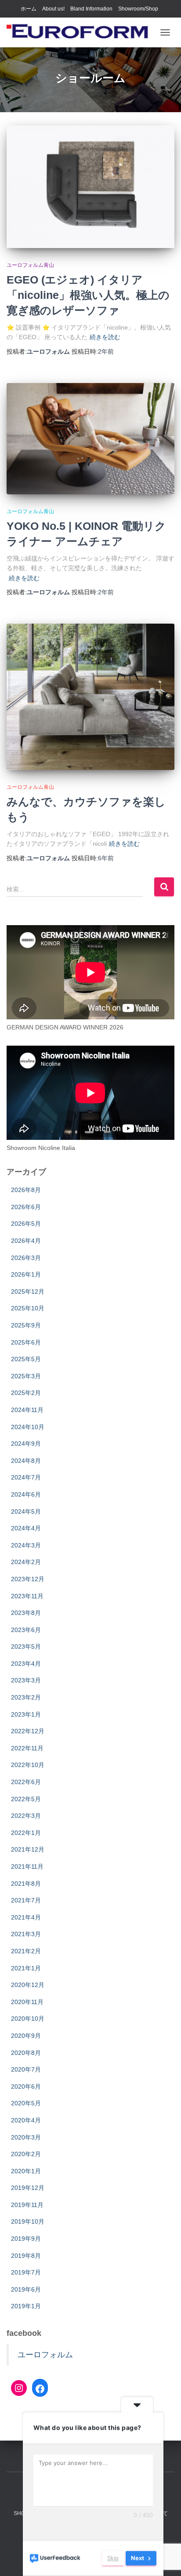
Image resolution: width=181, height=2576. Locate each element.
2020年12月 (28, 1985)
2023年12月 (28, 1579)
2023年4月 (26, 1664)
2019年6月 (26, 2289)
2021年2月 (26, 1951)
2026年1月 (26, 1274)
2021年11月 (27, 1866)
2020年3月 (26, 2137)
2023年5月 (26, 1646)
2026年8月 (26, 1190)
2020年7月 (26, 2069)
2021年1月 (26, 1968)
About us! (53, 9)
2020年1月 (26, 2171)
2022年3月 (26, 1816)
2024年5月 (26, 1512)
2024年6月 (26, 1494)
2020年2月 (26, 2154)
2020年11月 (27, 2002)
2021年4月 (26, 1917)
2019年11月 (27, 2205)
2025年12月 (28, 1292)
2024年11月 (27, 1410)
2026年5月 (26, 1224)
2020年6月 (26, 2086)
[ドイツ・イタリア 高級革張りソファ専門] (81, 32)
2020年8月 (26, 2053)
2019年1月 (26, 2306)
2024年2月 (26, 1562)
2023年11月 (27, 1596)
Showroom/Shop (138, 9)
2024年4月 (26, 1528)
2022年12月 (28, 1731)
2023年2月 (26, 1697)
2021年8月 (26, 1884)
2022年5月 (26, 1799)
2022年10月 (28, 1765)
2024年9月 (26, 1444)
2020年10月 (28, 2019)
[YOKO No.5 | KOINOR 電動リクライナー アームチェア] (90, 439)
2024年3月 (26, 1545)
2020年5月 (26, 2103)
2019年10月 (28, 2221)
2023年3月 (26, 1680)
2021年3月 (26, 1934)
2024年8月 (26, 1461)
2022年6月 (26, 1782)
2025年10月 (28, 1308)
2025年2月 (26, 1393)
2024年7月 (26, 1477)
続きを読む (105, 337)
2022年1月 (26, 1833)
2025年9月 (26, 1325)
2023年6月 (26, 1630)
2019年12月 (28, 2188)
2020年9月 (26, 2036)
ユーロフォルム (45, 2355)
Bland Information (91, 9)
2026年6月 (26, 1207)
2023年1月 (26, 1714)
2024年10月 (28, 1427)
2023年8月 (26, 1613)
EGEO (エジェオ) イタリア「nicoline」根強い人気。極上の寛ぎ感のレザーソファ (88, 295)
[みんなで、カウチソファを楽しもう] (90, 697)
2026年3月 (26, 1258)
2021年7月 (26, 1900)
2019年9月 (26, 2239)
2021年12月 (28, 1849)
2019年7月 (26, 2272)
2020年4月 (26, 2120)
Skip (113, 2558)
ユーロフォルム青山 (30, 265)
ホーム (29, 9)
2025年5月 (26, 1359)
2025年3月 (26, 1376)
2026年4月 (26, 1241)
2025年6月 (26, 1342)
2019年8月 (26, 2256)
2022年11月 (27, 1748)
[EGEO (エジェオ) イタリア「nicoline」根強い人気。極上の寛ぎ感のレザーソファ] (90, 187)
